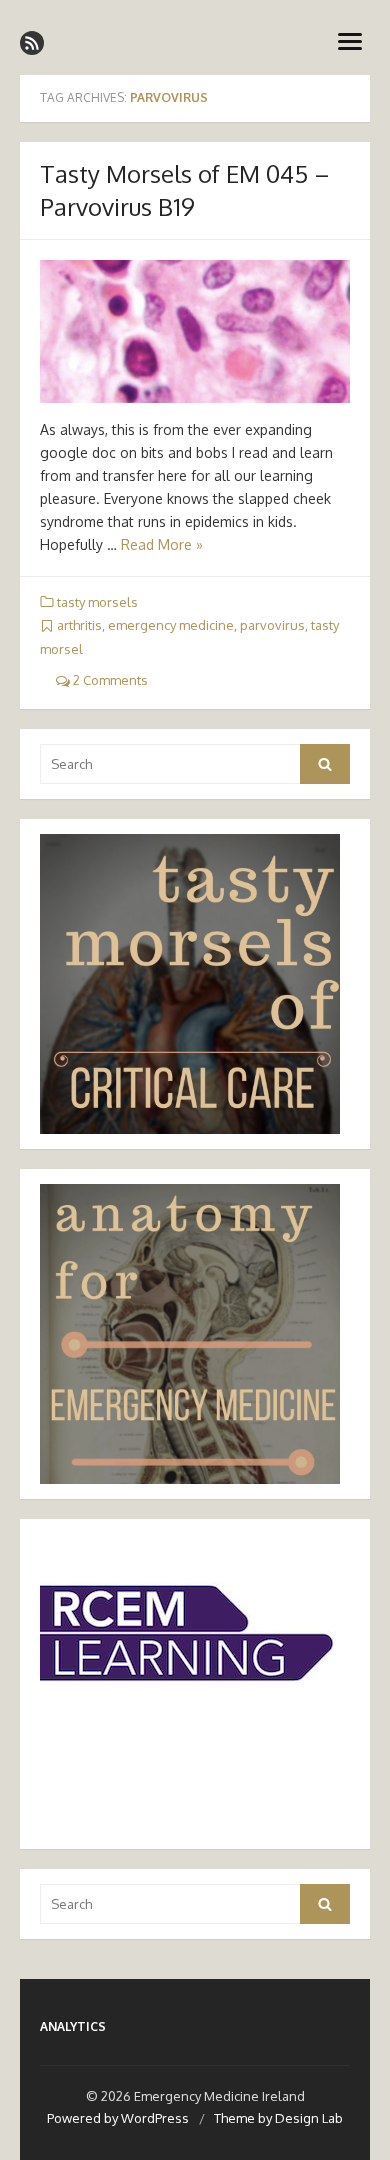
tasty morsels (97, 602)
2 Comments (109, 680)
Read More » (162, 544)
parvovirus (272, 625)
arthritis (79, 625)
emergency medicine (171, 625)
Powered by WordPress (118, 2118)
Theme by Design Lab (278, 2118)
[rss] (32, 43)
